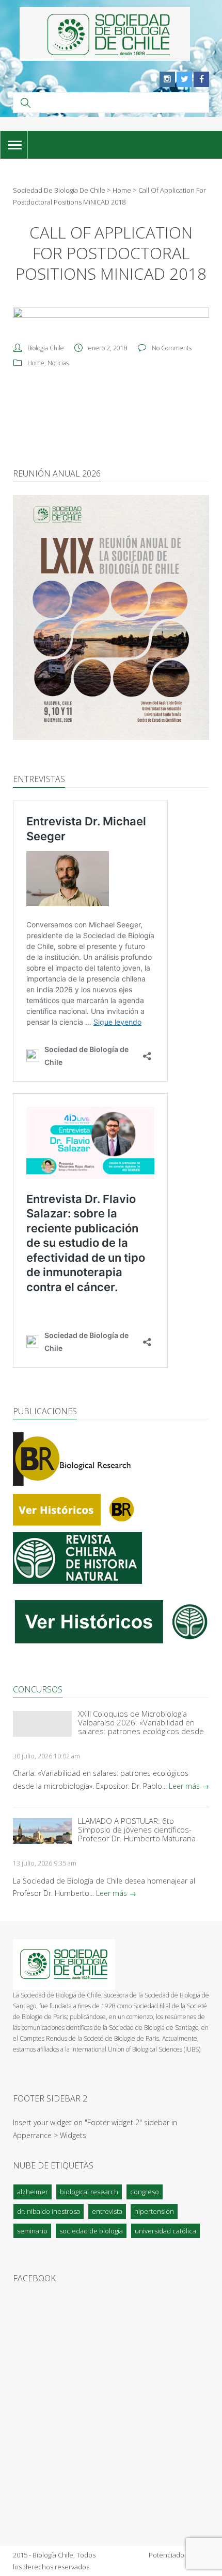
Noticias (58, 363)
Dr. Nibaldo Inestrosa (49, 2211)
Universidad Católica (165, 2231)
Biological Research (89, 2192)
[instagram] (167, 79)
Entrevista (107, 2211)
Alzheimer (33, 2192)
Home (36, 363)
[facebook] (201, 79)
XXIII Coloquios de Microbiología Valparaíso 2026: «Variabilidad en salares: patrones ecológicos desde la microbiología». (141, 1723)
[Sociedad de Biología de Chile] (105, 34)
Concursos (38, 1689)
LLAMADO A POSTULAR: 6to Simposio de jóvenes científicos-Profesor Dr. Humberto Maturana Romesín (137, 1830)
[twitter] (184, 79)
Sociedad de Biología (91, 2231)
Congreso (145, 2192)
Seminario (32, 2231)
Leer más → (189, 1786)
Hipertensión (154, 2211)
